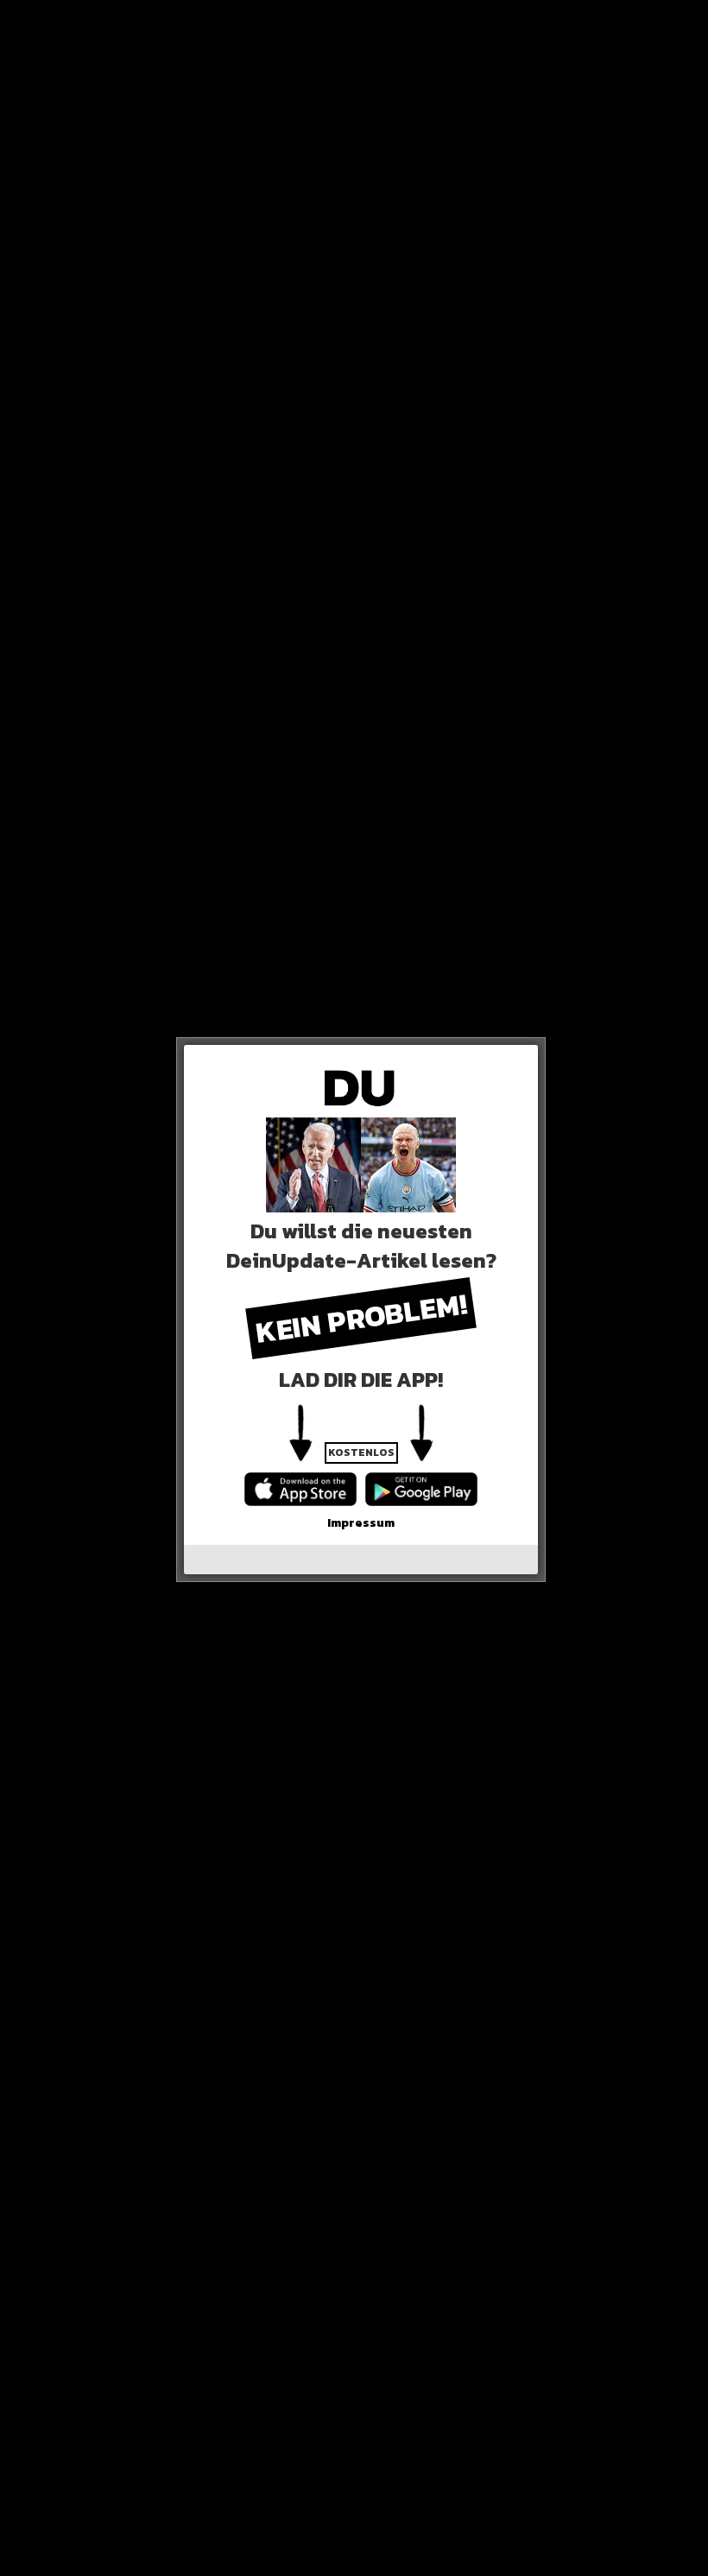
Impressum (361, 1523)
